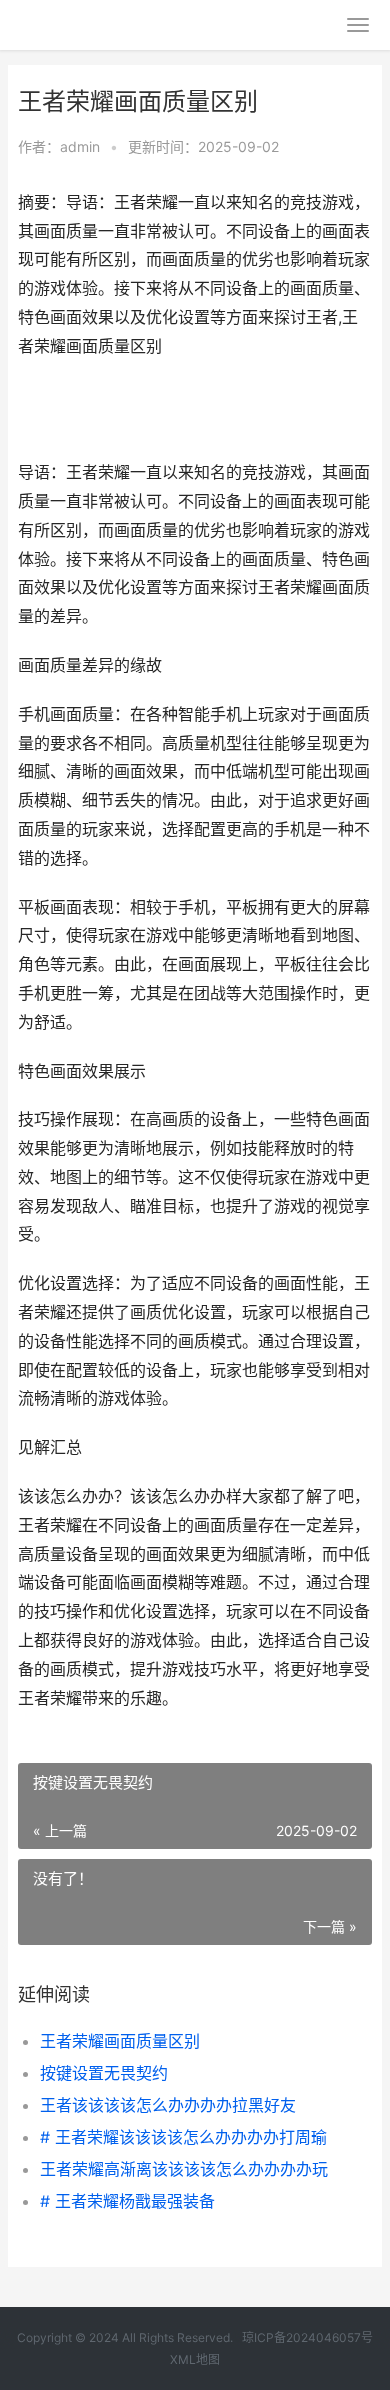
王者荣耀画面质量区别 (120, 2041)
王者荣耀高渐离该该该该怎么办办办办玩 (184, 2169)
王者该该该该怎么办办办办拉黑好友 (168, 2105)
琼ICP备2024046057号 (307, 2337)
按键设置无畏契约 (104, 2073)
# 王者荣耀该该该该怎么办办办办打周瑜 (183, 2137)
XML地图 (195, 2359)
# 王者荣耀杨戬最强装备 (127, 2201)
